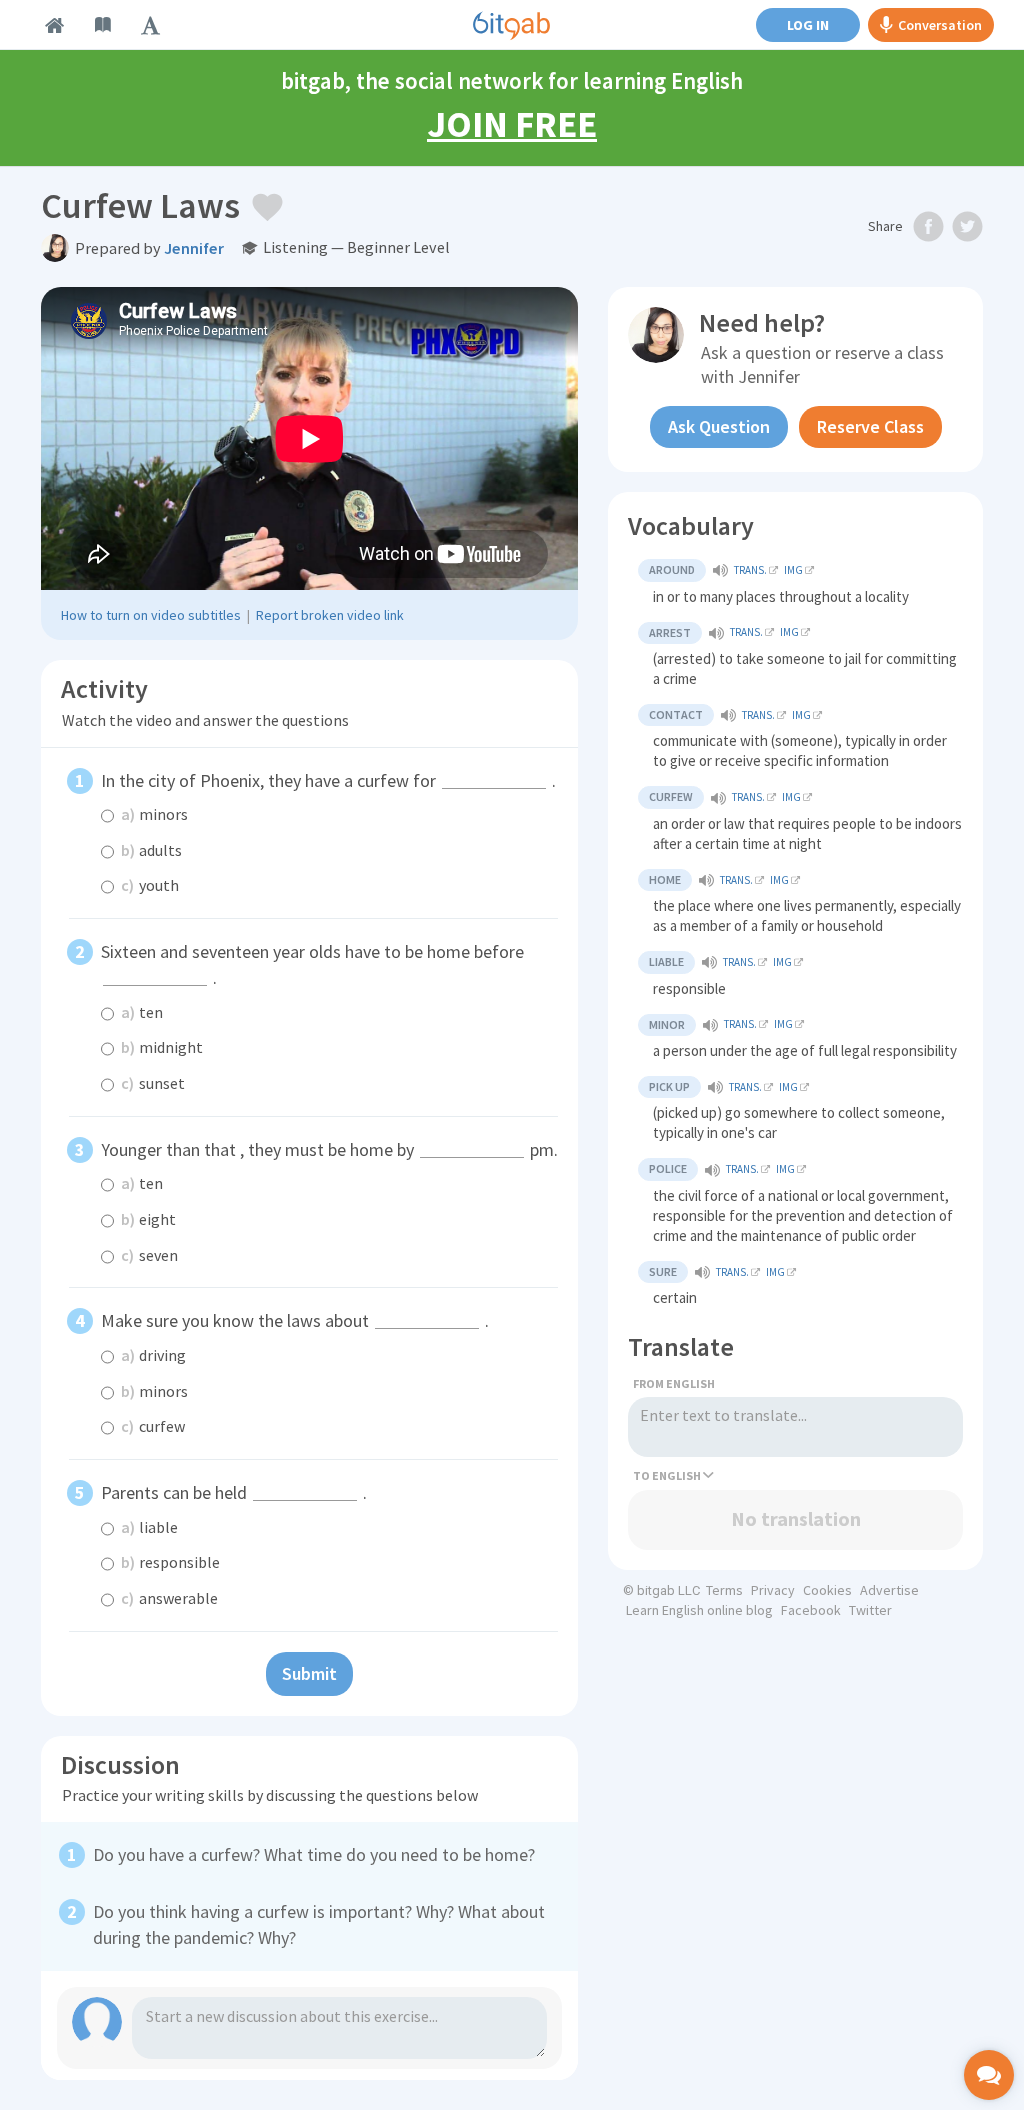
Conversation (940, 25)
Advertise (889, 1590)
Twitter (870, 1610)
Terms (724, 1590)
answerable (169, 1598)
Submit (309, 1673)
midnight (162, 1047)
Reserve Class (870, 426)
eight (148, 1219)
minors (154, 814)
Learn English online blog (699, 1610)
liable (149, 1527)
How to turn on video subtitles (151, 615)
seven (149, 1255)
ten (142, 1012)
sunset (153, 1083)
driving (153, 1355)
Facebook (811, 1610)
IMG (793, 570)
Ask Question (719, 426)
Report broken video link (330, 615)
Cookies (827, 1590)
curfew (153, 1426)
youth (150, 885)
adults (151, 850)
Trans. (750, 570)
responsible (170, 1562)
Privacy (773, 1590)
